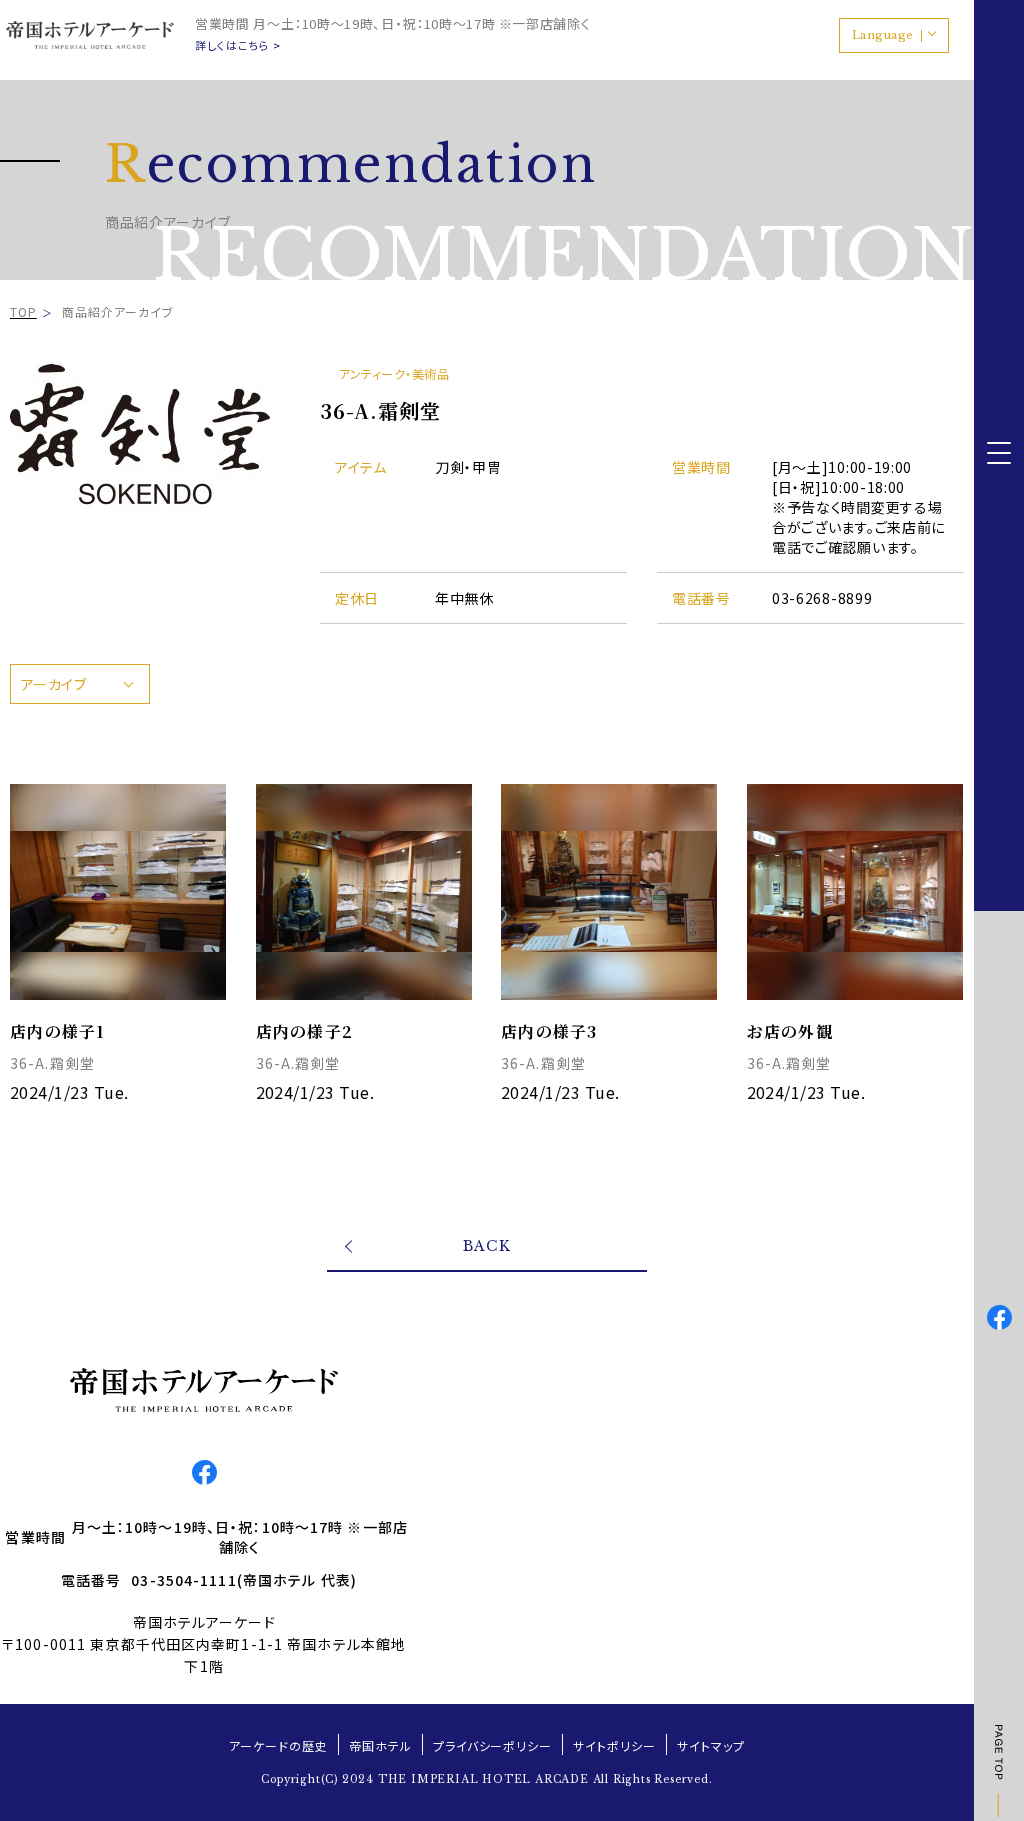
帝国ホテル (380, 1745)
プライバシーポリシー (493, 1745)
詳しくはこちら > (238, 45)
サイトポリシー (614, 1745)
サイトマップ (711, 1745)
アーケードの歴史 (278, 1745)
